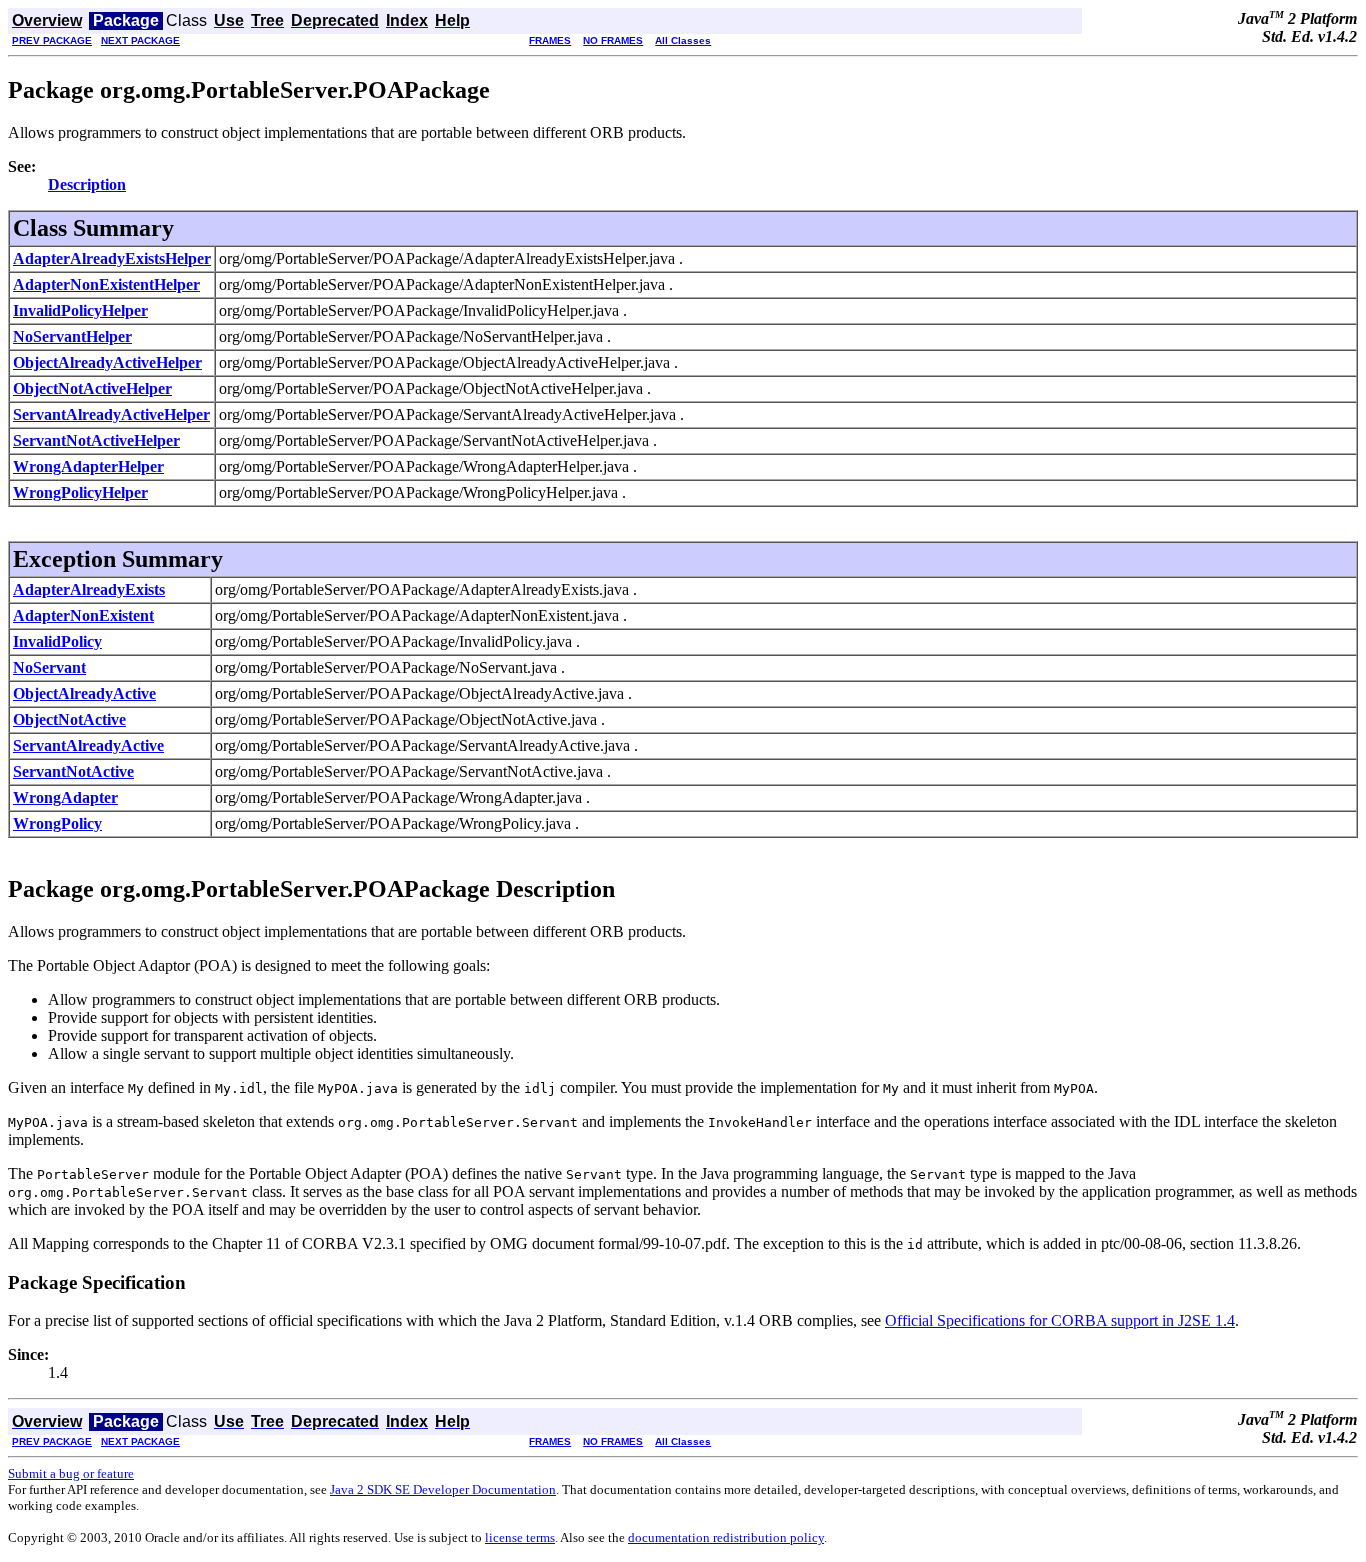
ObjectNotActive (69, 719)
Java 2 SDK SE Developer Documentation (443, 1489)
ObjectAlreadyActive (84, 693)
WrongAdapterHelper (88, 466)
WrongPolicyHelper (80, 492)
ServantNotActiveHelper (96, 440)
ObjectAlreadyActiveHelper (107, 362)
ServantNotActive (73, 771)
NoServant (49, 667)
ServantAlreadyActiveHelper (111, 414)
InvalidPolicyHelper (80, 310)
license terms (520, 1537)
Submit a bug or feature (71, 1473)
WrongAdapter (65, 797)
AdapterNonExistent (83, 615)
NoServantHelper (72, 336)
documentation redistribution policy (726, 1537)
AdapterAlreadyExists (89, 589)
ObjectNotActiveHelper (92, 388)
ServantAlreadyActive (88, 745)
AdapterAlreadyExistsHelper (112, 258)
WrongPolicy (57, 823)
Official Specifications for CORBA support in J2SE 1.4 (1060, 1320)
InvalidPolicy (57, 641)
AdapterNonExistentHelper (106, 284)
